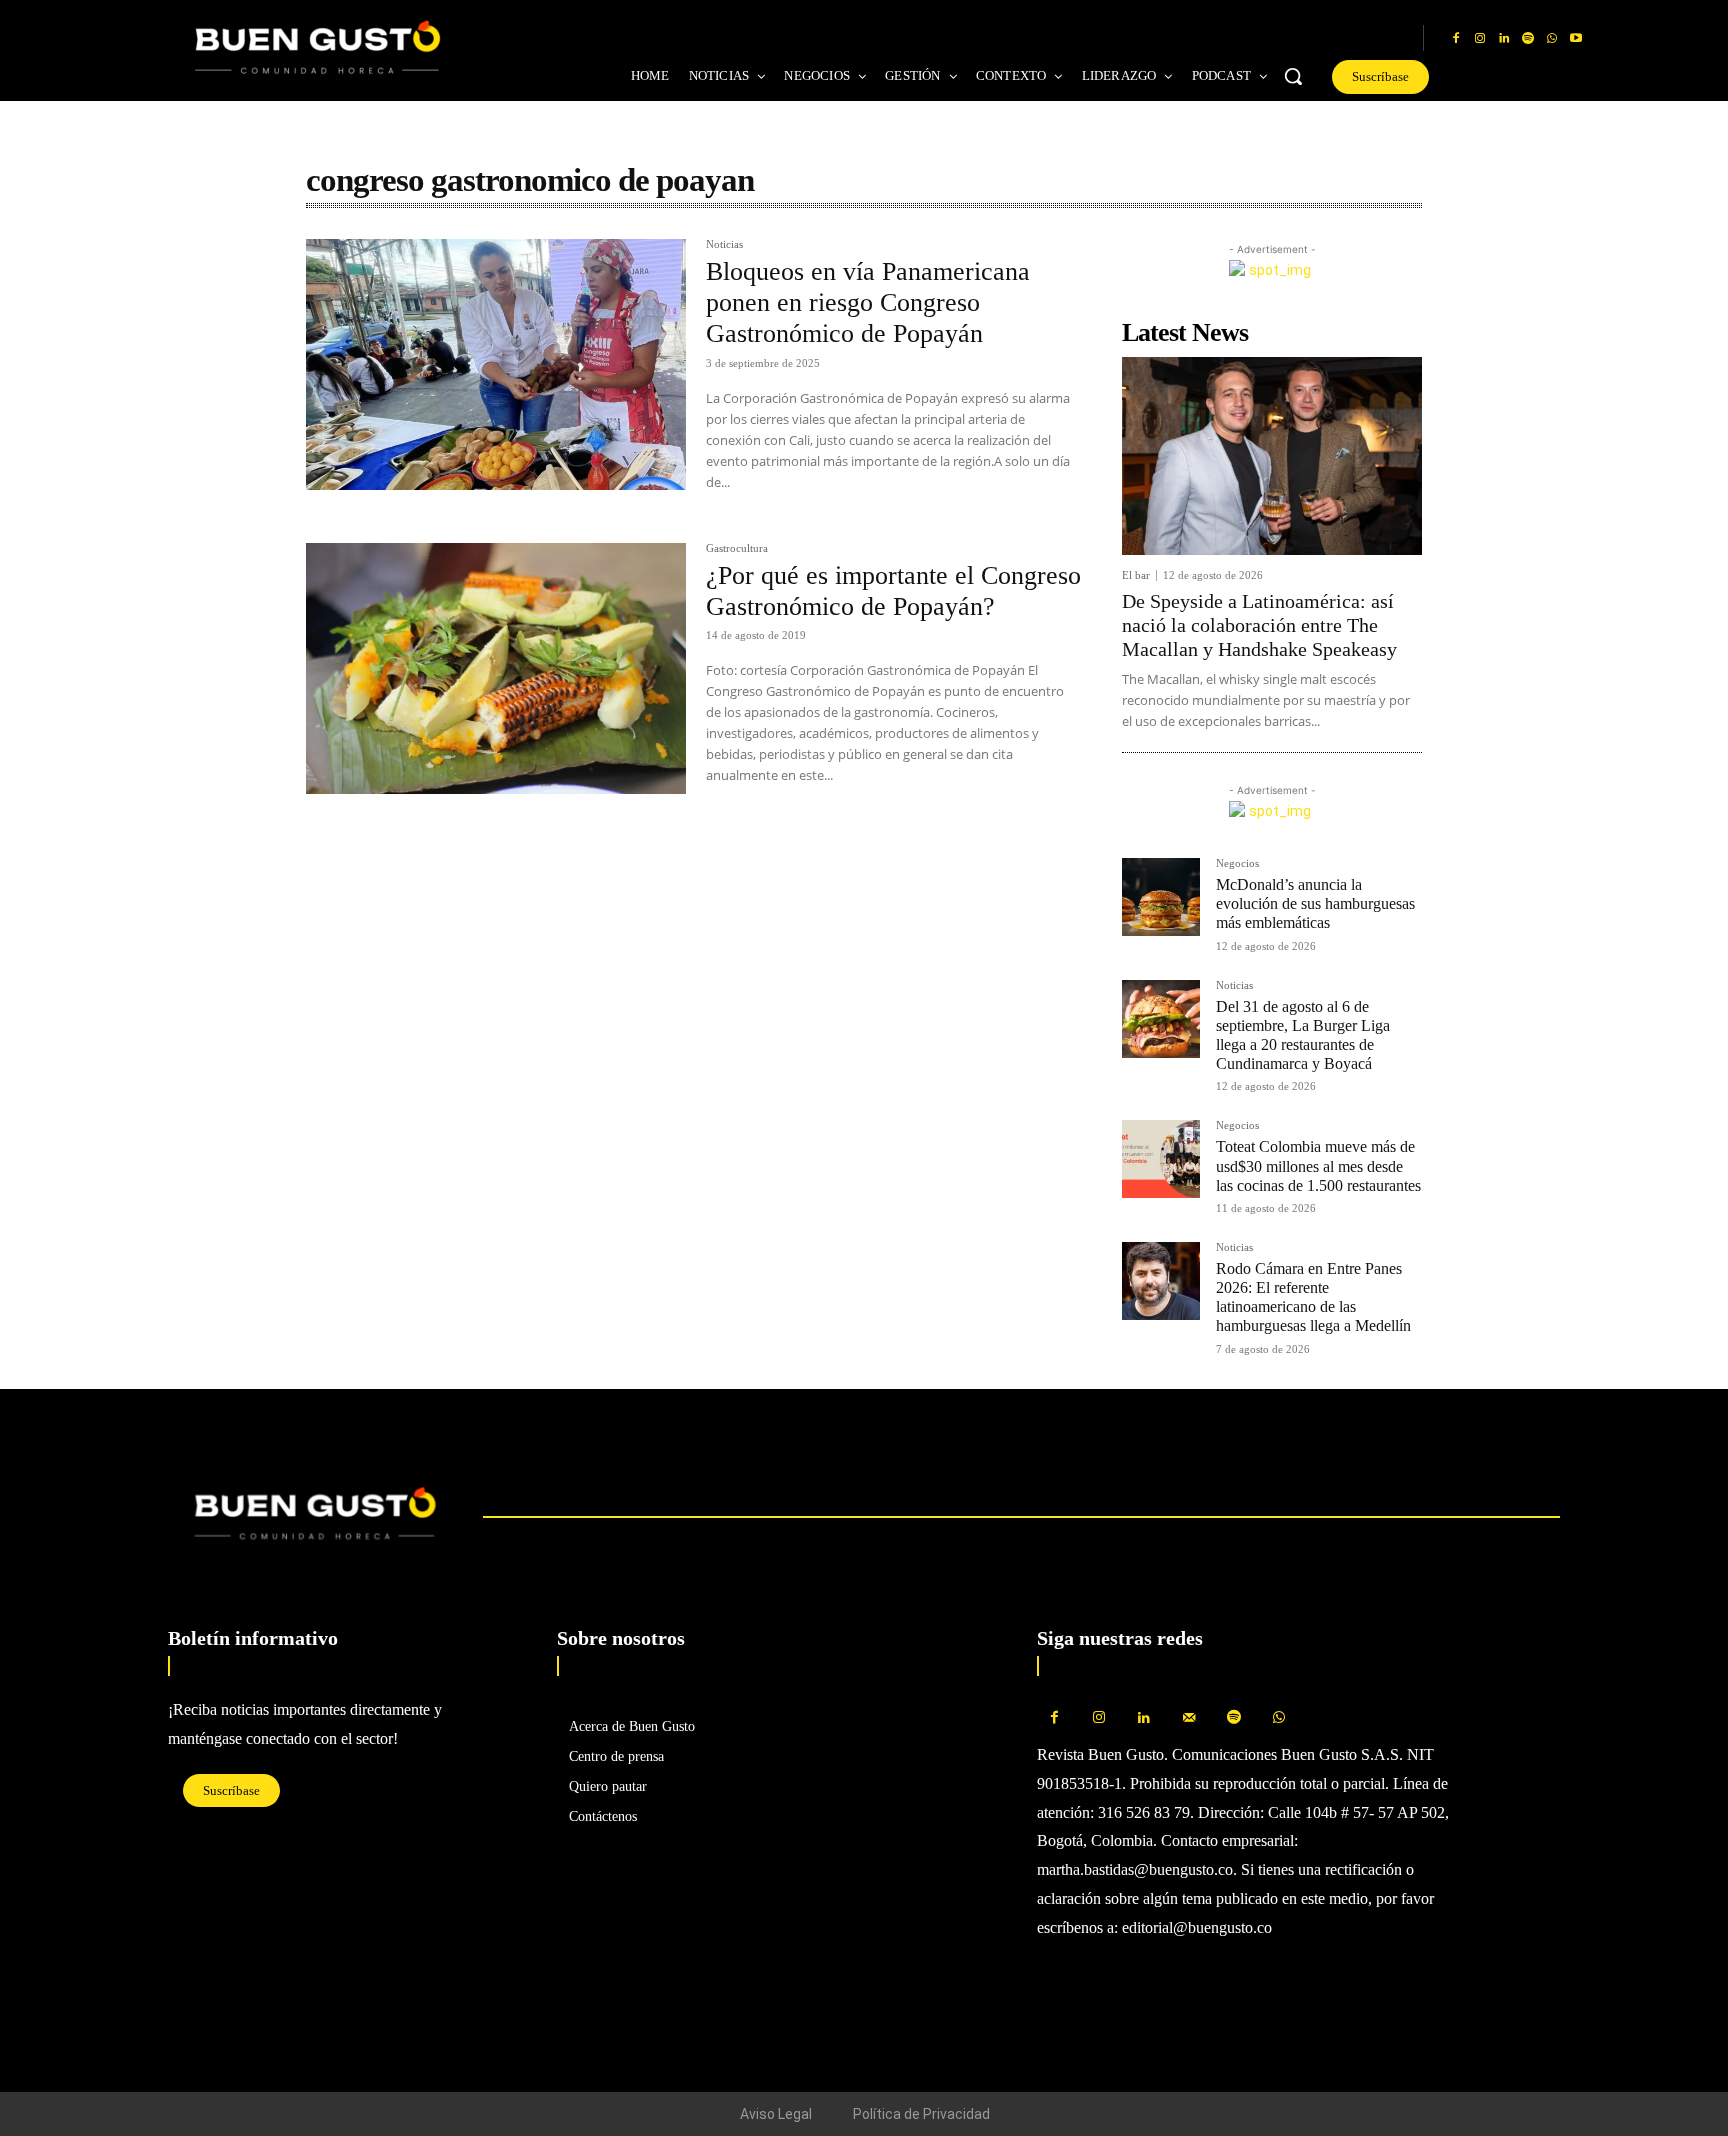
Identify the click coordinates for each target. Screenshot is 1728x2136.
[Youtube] (1576, 39)
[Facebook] (1456, 39)
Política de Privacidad (921, 2114)
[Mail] (1189, 1718)
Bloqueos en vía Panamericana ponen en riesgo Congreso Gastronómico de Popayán (868, 302)
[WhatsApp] (1552, 39)
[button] (1293, 76)
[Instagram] (1480, 39)
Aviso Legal (776, 2114)
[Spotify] (1528, 39)
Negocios (1237, 863)
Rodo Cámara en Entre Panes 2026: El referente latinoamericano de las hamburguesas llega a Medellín (1313, 1297)
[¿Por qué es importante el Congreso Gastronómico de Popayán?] (496, 668)
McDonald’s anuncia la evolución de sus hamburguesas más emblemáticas (1315, 903)
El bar (1136, 575)
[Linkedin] (1504, 39)
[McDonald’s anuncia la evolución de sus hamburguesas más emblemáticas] (1161, 897)
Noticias (724, 244)
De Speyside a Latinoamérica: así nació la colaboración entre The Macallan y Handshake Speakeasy (1259, 625)
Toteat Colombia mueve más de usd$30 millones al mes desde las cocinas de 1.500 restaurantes (1318, 1165)
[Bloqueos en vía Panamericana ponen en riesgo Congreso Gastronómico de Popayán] (496, 364)
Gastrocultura (737, 548)
